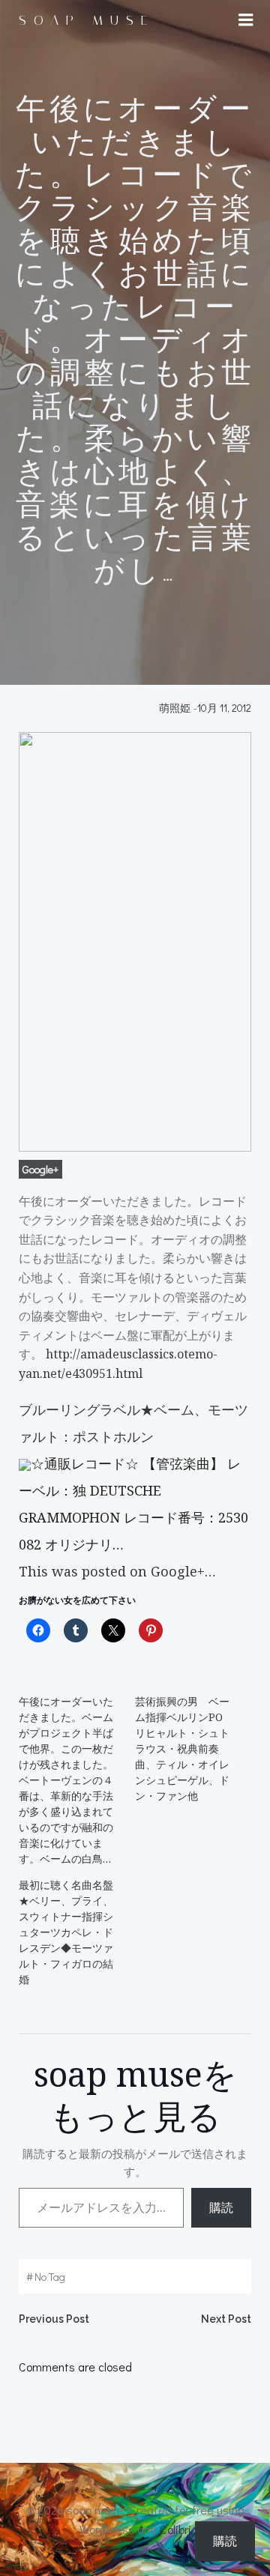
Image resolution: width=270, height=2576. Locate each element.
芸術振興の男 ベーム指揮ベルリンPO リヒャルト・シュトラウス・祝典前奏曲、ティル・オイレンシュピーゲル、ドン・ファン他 (184, 1748)
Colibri (175, 2529)
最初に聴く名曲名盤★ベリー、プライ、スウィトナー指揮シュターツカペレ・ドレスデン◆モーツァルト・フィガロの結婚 (66, 1932)
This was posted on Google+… (117, 1571)
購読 (221, 2207)
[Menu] (246, 20)
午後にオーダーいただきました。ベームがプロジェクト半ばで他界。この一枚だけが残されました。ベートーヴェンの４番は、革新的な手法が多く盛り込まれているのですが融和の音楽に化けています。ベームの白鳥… (66, 1780)
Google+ (40, 1169)
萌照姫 (175, 708)
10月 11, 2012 (224, 708)
